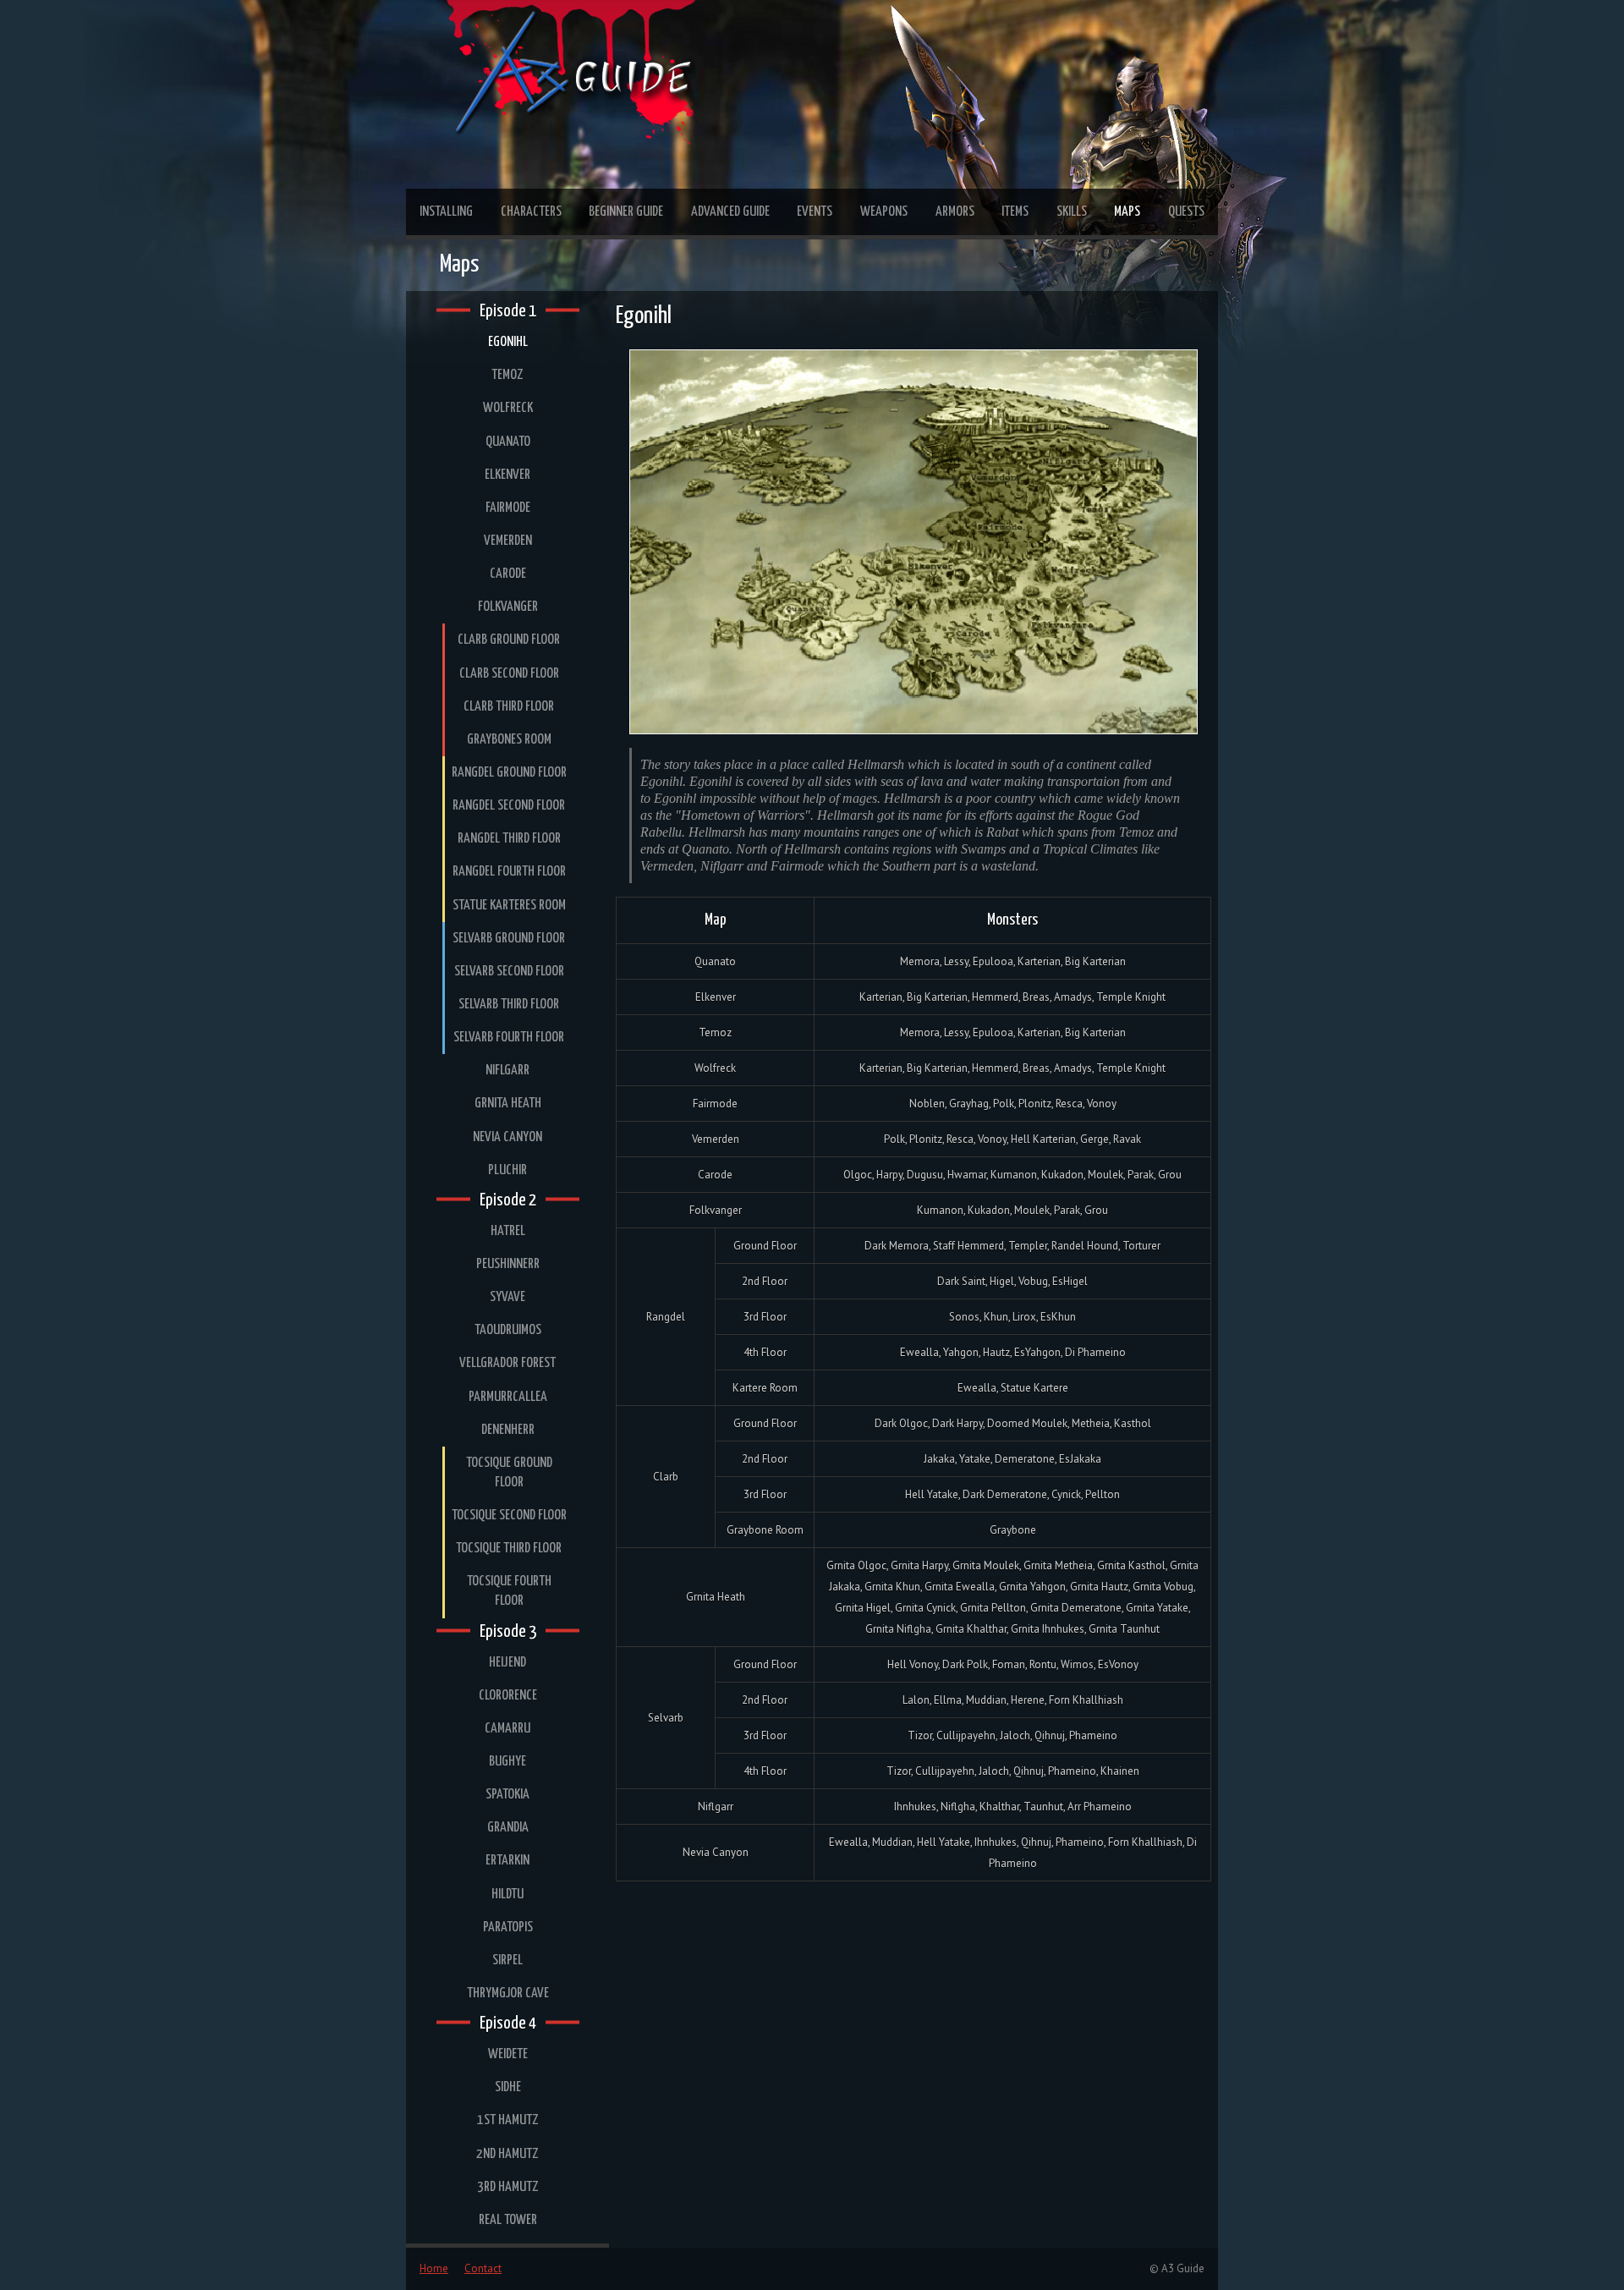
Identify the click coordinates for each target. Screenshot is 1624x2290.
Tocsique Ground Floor (509, 1473)
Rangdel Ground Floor (509, 773)
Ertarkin (507, 1861)
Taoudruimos (508, 1330)
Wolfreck (508, 408)
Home (434, 2268)
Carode (508, 574)
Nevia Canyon (507, 1137)
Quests (1186, 212)
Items (1015, 212)
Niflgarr (507, 1071)
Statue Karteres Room (509, 906)
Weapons (884, 212)
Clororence (508, 1696)
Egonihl (508, 342)
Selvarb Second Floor (509, 972)
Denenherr (508, 1430)
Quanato (508, 442)
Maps (1127, 212)
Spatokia (507, 1795)
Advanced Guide (730, 212)
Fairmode (508, 508)
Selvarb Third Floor (509, 1005)
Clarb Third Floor (509, 707)
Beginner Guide (626, 212)
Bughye (507, 1762)
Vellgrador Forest (507, 1363)
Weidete (508, 2054)
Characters (531, 212)
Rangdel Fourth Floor (509, 872)
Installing (446, 212)
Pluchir (507, 1170)
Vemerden (508, 541)
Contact (483, 2268)
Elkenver (507, 475)
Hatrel (508, 1231)
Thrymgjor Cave (508, 1993)
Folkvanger (508, 607)
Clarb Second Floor (509, 674)
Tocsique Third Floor (509, 1549)
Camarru (507, 1729)
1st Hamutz (508, 2120)
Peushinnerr (508, 1264)
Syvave (507, 1297)
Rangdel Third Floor (509, 839)
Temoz (507, 375)
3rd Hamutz (508, 2187)
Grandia (508, 1828)
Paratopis (508, 1928)
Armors (955, 212)
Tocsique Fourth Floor (509, 1591)
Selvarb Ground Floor (509, 939)
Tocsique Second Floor (509, 1516)
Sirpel (507, 1961)
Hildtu (507, 1895)
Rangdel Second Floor (509, 806)
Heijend (507, 1663)
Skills (1072, 212)
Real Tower (508, 2220)
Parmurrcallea (508, 1397)
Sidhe (508, 2087)
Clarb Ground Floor (509, 640)
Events (815, 212)
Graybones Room (509, 740)
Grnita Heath (508, 1104)
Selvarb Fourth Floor (509, 1038)
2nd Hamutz (507, 2154)
